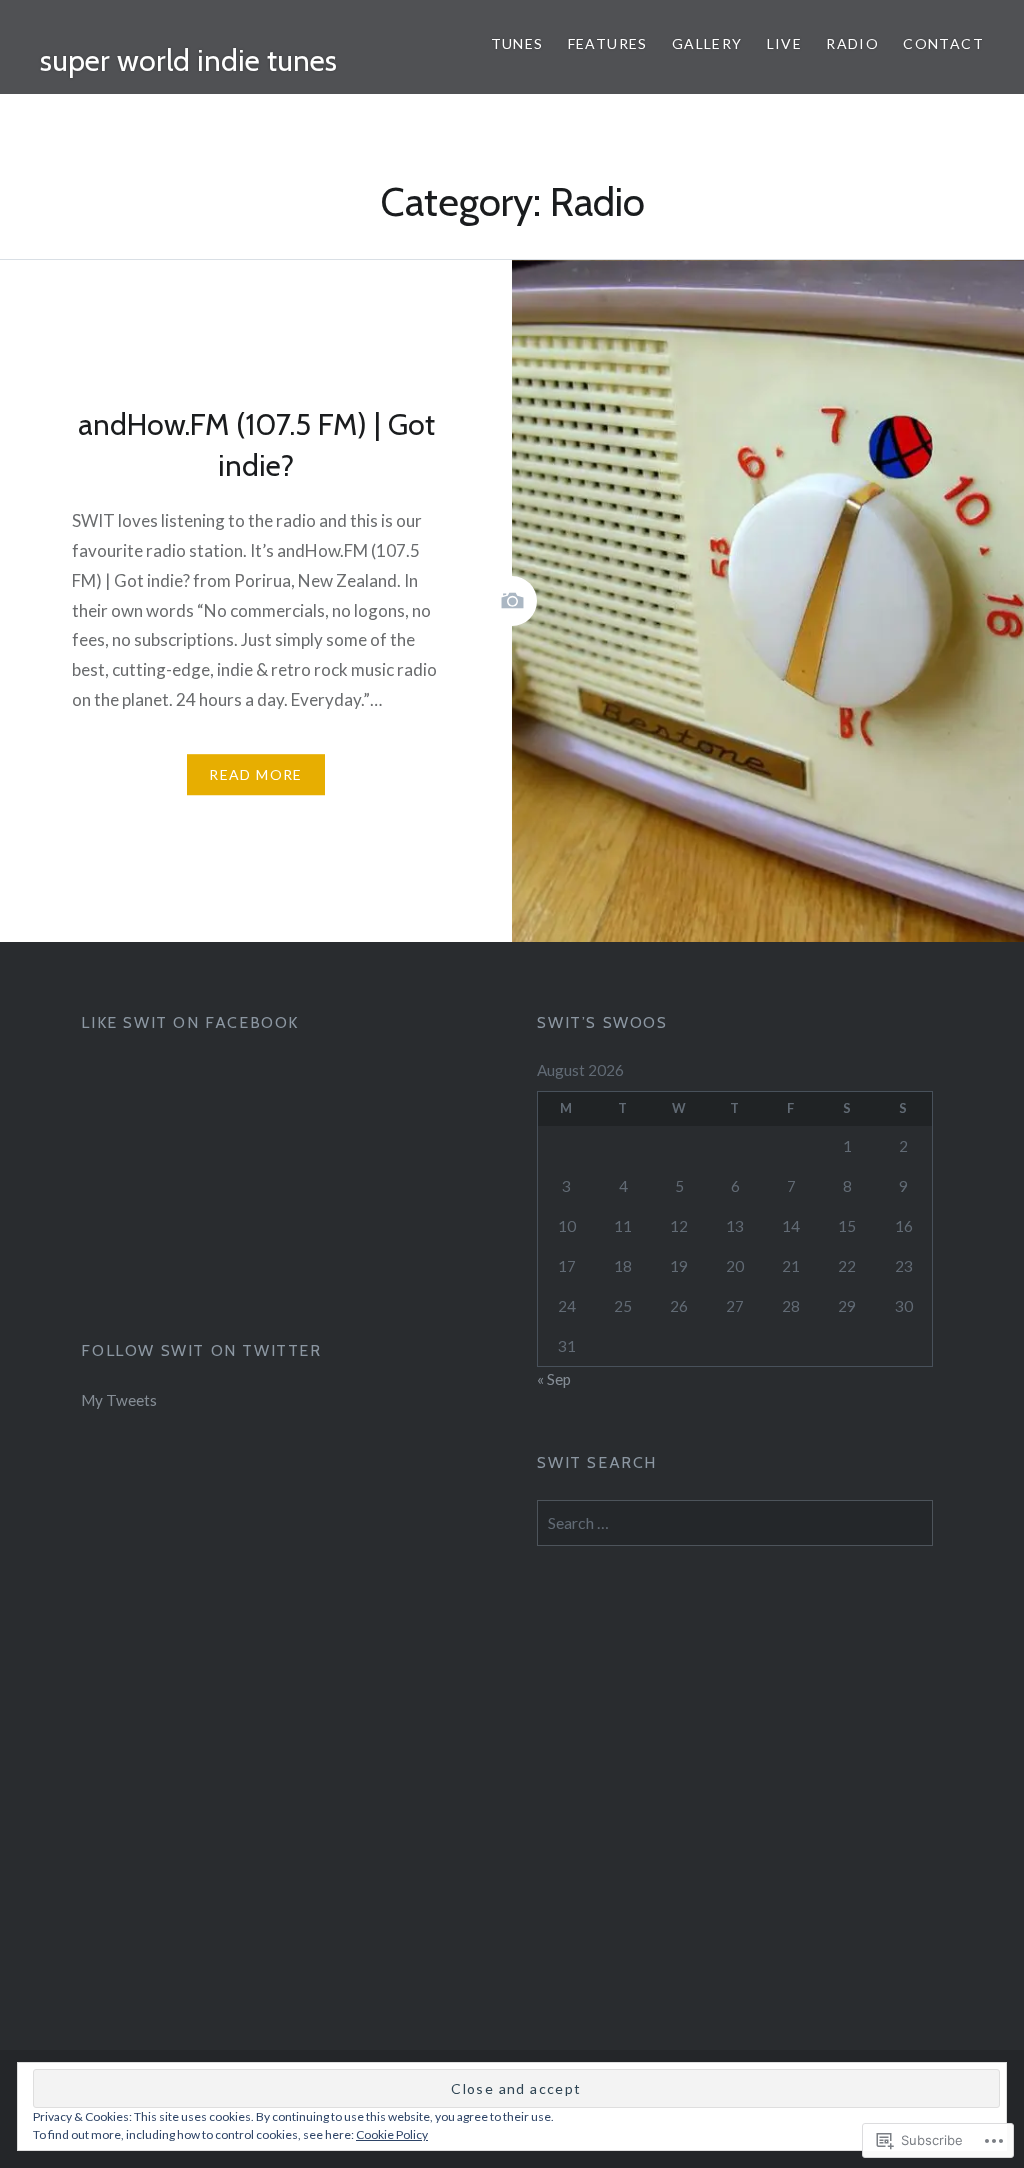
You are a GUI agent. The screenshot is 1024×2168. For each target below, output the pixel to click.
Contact (943, 43)
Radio (852, 43)
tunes (517, 43)
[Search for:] (735, 1523)
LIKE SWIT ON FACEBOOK (190, 1022)
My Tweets (119, 1400)
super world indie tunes (188, 60)
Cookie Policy (392, 2134)
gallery (707, 43)
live (785, 43)
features (608, 43)
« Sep (554, 1379)
